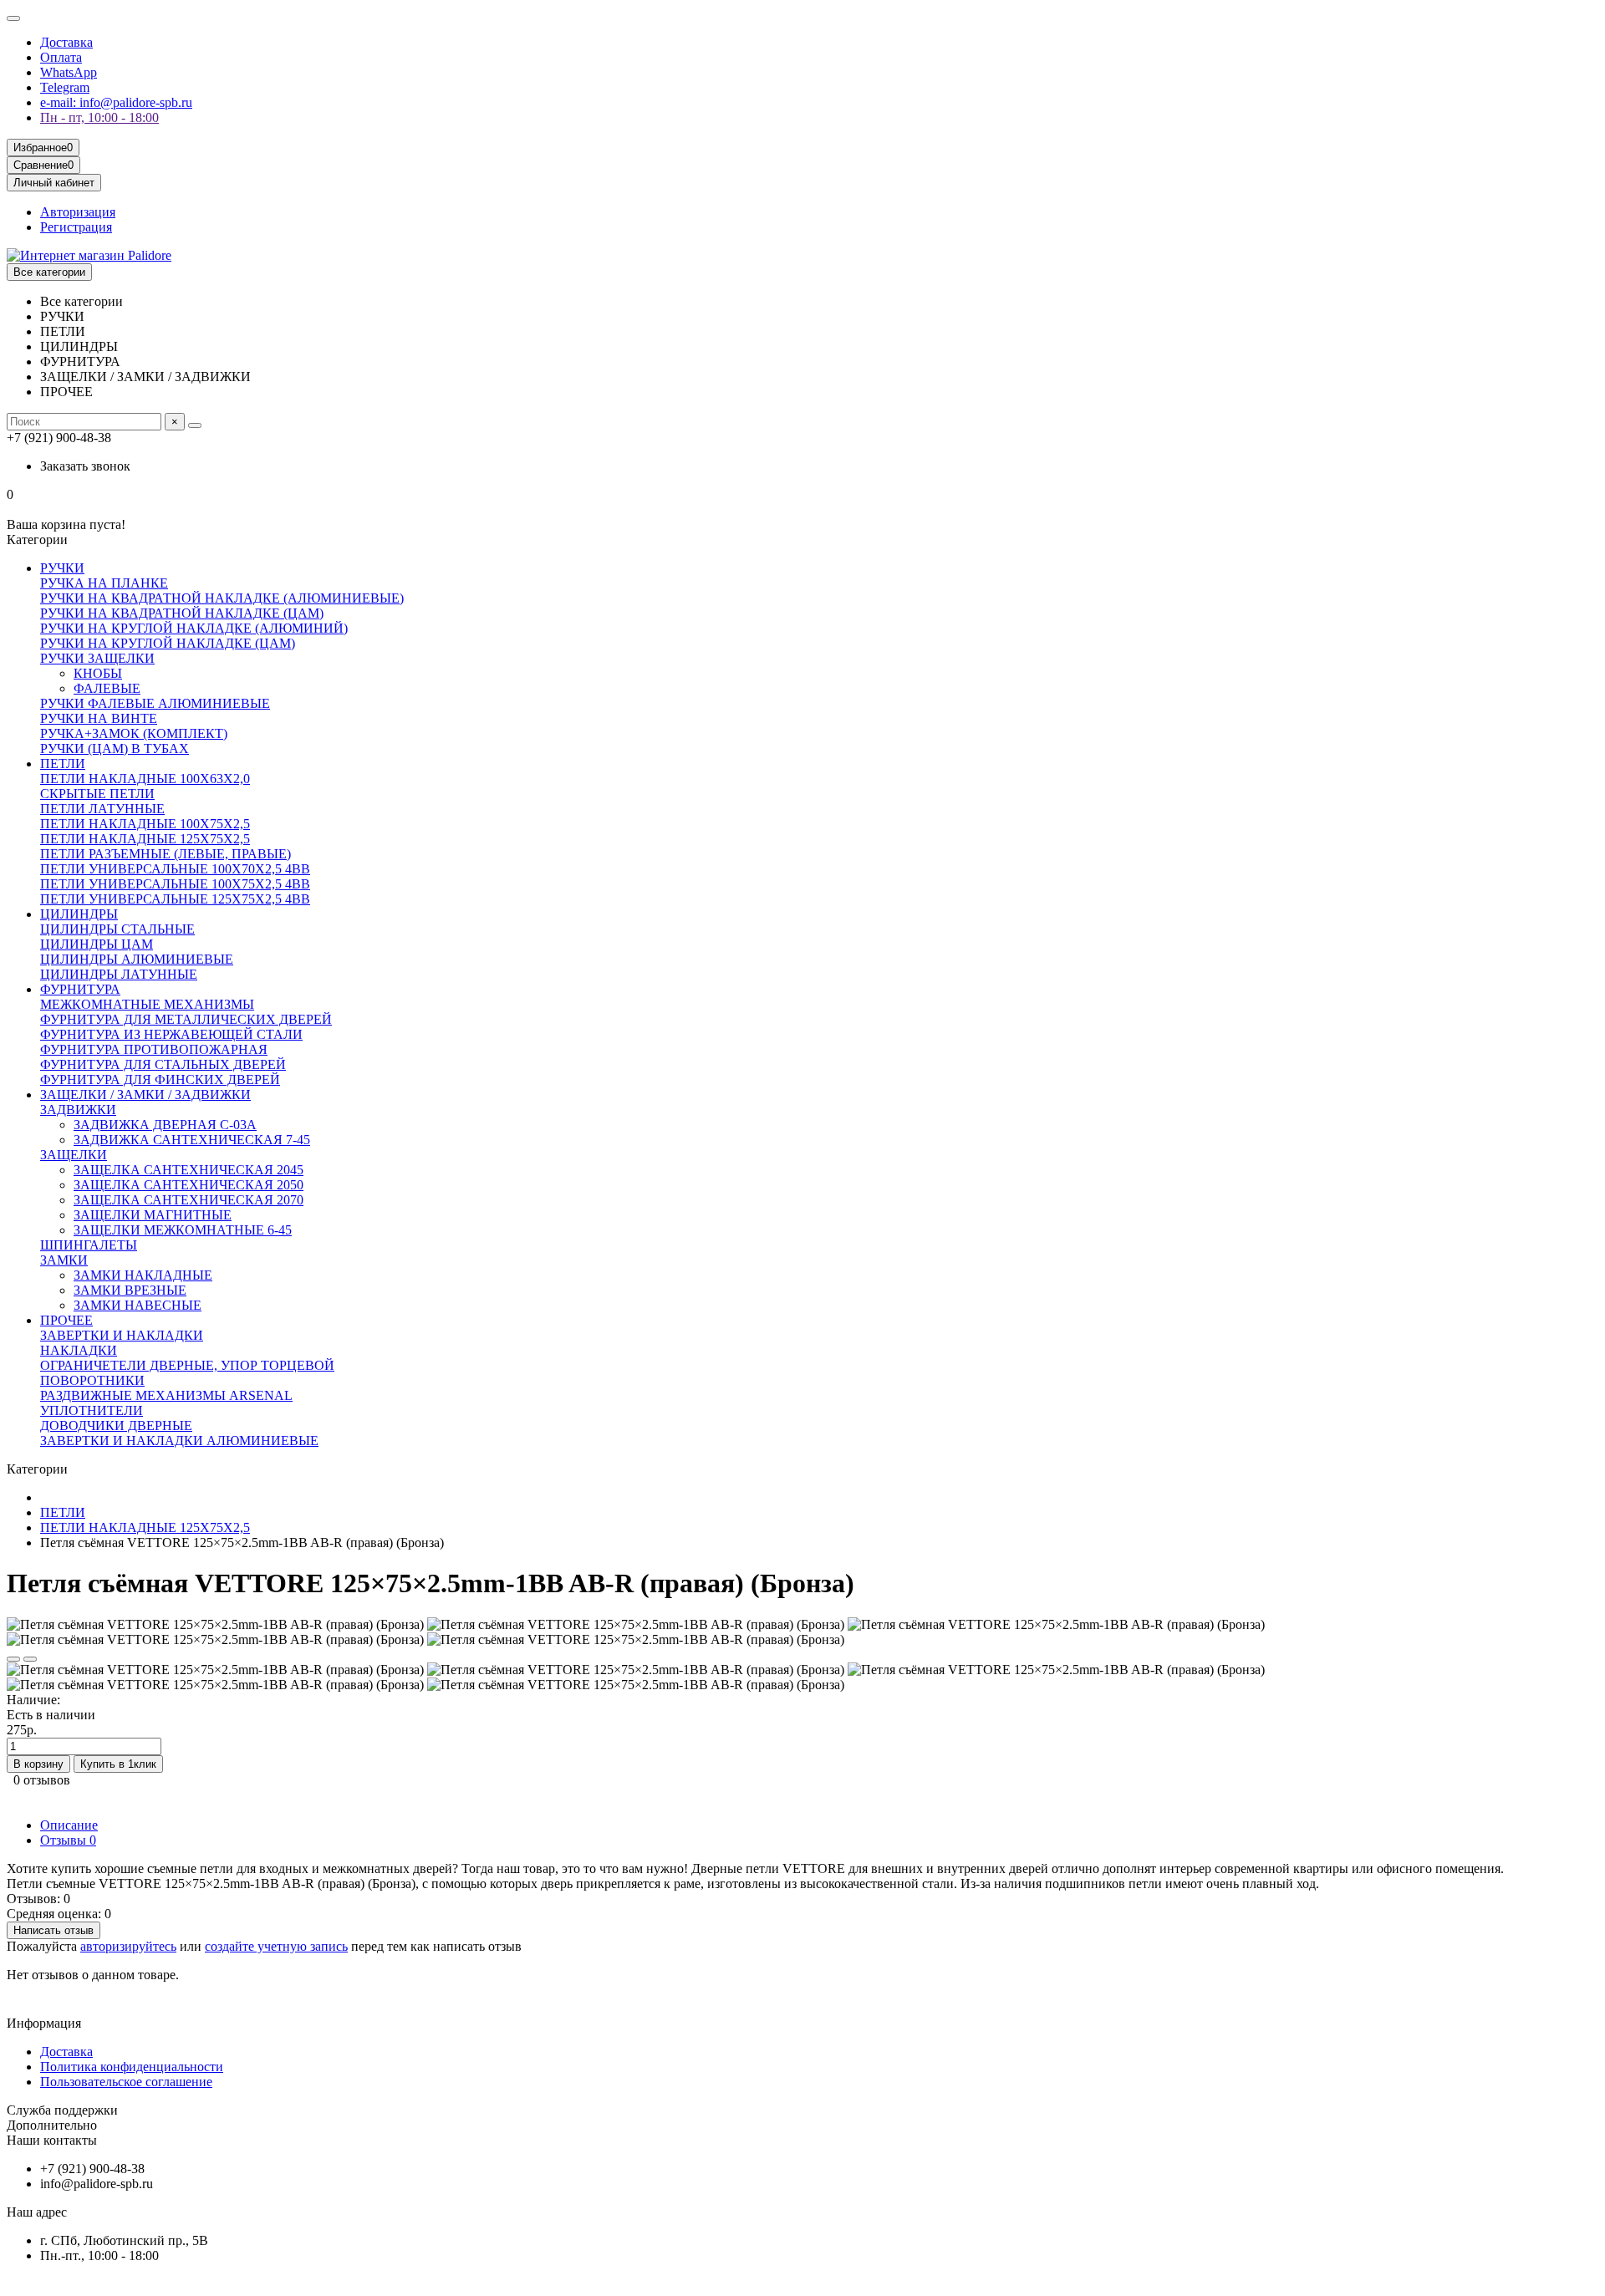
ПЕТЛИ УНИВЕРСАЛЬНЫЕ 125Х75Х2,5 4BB (175, 899)
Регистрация (76, 227)
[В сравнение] (30, 1659)
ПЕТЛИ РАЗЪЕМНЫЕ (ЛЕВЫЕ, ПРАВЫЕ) (166, 854)
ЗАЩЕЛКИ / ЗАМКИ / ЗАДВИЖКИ (145, 1095)
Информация (44, 2023)
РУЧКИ (62, 568)
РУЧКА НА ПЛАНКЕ (104, 583)
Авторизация (78, 212)
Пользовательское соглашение (126, 2082)
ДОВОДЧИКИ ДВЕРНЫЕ (116, 1425)
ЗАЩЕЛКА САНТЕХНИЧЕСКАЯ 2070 (189, 1200)
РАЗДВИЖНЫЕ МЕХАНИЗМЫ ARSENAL (166, 1395)
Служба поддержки (62, 2110)
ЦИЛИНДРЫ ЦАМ (97, 944)
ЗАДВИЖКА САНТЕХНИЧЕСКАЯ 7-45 (192, 1140)
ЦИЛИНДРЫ (79, 914)
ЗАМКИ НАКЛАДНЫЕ (143, 1275)
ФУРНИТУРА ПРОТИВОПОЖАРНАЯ (154, 1049)
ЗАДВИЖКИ (78, 1110)
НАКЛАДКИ (79, 1350)
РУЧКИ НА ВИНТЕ (99, 718)
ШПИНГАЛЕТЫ (89, 1245)
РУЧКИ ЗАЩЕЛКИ (97, 658)
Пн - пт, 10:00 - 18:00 (99, 117)
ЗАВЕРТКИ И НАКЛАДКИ (122, 1335)
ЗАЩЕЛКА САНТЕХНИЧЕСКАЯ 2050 (189, 1185)
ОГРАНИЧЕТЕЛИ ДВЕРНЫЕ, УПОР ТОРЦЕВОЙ (187, 1365)
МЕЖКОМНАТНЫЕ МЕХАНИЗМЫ (147, 1004)
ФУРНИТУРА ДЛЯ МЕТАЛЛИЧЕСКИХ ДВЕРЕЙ (186, 1019)
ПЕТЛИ (63, 764)
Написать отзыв (53, 1930)
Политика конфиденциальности (132, 2067)
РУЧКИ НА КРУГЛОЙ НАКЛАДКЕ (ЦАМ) (168, 643)
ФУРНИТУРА (80, 989)
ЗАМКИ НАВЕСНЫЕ (138, 1305)
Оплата (61, 57)
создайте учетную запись (276, 1946)
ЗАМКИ (64, 1260)
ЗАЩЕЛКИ (74, 1155)
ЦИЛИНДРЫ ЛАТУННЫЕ (119, 974)
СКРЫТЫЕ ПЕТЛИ (97, 794)
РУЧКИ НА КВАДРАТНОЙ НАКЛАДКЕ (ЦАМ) (182, 613)
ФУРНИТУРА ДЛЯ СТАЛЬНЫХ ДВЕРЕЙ (163, 1064)
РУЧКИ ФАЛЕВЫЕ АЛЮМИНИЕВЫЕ (155, 703)
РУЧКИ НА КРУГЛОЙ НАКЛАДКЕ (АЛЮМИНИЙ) (194, 628)
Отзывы (68, 1840)
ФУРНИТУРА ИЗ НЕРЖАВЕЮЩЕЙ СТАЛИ (171, 1034)
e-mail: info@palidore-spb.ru (116, 102)
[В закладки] (13, 1659)
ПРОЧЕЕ (66, 1320)
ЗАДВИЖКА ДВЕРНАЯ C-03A (165, 1125)
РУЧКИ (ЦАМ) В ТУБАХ (115, 748)
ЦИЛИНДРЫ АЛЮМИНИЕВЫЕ (137, 959)
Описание (69, 1825)
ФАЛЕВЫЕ (107, 688)
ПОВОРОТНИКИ (92, 1380)
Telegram (65, 87)
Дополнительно (52, 2125)
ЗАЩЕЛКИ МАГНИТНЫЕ (153, 1215)
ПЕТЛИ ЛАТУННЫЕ (102, 809)
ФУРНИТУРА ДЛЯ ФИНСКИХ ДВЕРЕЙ (160, 1079)
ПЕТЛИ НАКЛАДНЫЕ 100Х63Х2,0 (145, 779)
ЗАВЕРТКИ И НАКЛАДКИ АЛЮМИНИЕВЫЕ (179, 1441)
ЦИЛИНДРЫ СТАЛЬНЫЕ (117, 929)
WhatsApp (69, 72)
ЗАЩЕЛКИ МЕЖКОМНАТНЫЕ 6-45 (183, 1230)
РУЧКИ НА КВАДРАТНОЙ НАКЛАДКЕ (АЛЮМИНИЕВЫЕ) (222, 598)
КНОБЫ (98, 673)
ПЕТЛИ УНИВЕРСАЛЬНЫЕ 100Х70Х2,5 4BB (175, 869)
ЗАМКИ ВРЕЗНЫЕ (130, 1290)
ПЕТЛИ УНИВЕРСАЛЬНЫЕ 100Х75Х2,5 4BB (175, 884)
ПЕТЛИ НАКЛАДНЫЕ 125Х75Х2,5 (145, 839)
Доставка (66, 42)
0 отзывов (42, 1780)
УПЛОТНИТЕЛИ (92, 1410)
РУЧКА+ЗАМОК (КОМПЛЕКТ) (134, 733)
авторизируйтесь (128, 1946)
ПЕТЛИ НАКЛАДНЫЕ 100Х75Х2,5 (145, 824)
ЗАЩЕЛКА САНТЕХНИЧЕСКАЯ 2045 (189, 1170)
